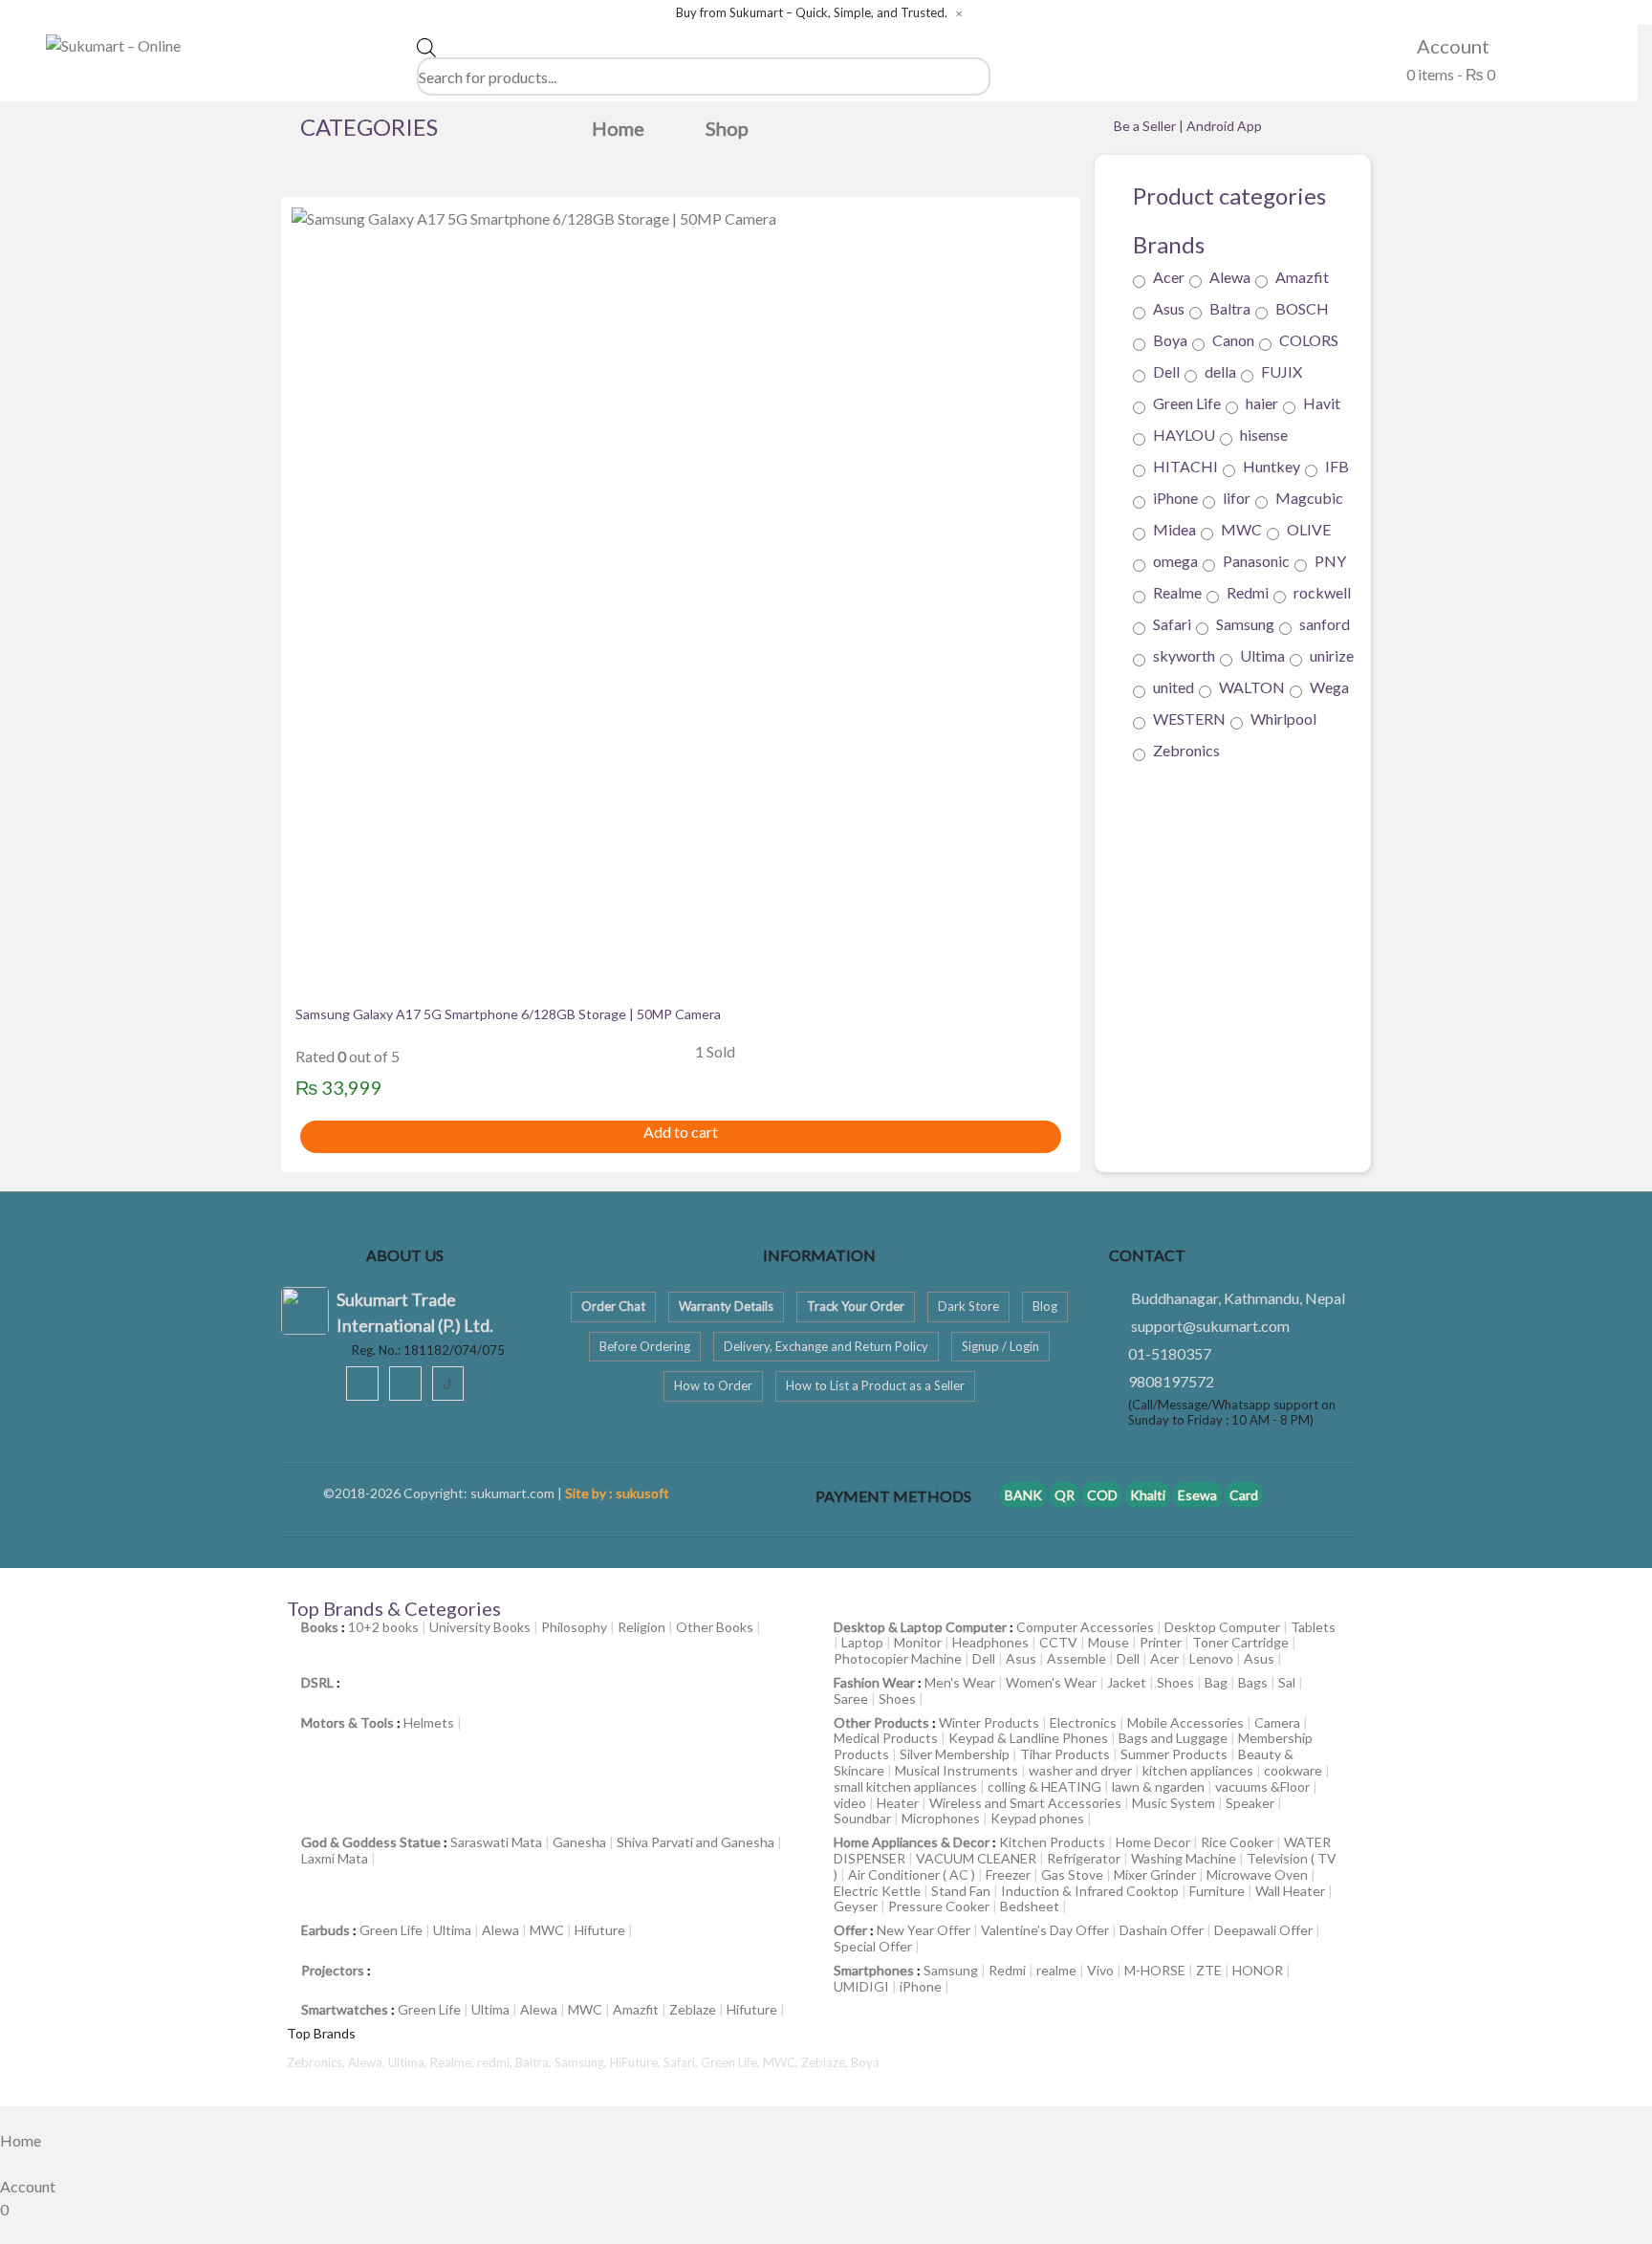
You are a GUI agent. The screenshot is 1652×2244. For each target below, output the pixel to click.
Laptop (862, 1642)
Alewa (1230, 278)
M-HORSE (1155, 1970)
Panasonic (1256, 562)
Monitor (918, 1642)
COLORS (1309, 341)
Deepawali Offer (1263, 1930)
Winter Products (989, 1722)
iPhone (1175, 499)
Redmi (1248, 593)
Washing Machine (1184, 1858)
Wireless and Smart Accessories (1025, 1803)
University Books (480, 1627)
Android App (1224, 126)
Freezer (1008, 1874)
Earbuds (326, 1930)
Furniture (1217, 1891)
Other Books (715, 1627)
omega (1175, 562)
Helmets (429, 1722)
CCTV (1058, 1642)
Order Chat (613, 1306)
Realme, (454, 2062)
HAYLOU (1184, 436)
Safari (1172, 625)
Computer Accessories (1085, 1627)
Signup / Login (1000, 1346)
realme (1056, 1970)
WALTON (1252, 688)
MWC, (782, 2062)
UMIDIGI (861, 1986)
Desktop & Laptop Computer (920, 1627)
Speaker (1250, 1803)
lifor (1237, 499)
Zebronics (1186, 751)
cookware (1293, 1770)
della (1220, 372)
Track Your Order (856, 1306)
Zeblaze (693, 2009)
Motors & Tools (348, 1722)
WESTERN (1189, 719)
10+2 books (383, 1627)
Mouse (1109, 1642)
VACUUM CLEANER (976, 1858)
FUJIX (1282, 372)
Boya (1170, 341)
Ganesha (579, 1842)
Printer (1161, 1642)
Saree (851, 1699)
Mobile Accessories (1185, 1722)
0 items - (1449, 74)
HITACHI (1185, 467)
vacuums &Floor (1262, 1786)
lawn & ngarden (1158, 1786)
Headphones (990, 1642)
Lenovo (1211, 1658)
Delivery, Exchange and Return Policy (826, 1346)
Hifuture (600, 1930)
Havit (1322, 404)
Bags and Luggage (1173, 1738)
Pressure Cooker (939, 1906)
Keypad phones (1037, 1818)
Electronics (1083, 1722)
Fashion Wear (874, 1682)
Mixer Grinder (1155, 1874)
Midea (1174, 530)
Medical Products (886, 1738)
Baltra (1230, 309)
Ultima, (409, 2062)
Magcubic (1309, 499)
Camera (1277, 1722)
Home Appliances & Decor (912, 1842)
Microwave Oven (1257, 1874)
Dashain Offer (1162, 1930)
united (1174, 688)
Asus (1169, 309)
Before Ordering (645, 1346)
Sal (1287, 1682)
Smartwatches (345, 2009)
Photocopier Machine (898, 1658)
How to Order (713, 1385)
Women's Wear (1051, 1682)
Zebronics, (316, 2062)
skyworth (1184, 656)
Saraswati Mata (496, 1842)
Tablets (1313, 1627)
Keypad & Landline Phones (1028, 1738)
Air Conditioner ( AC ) (912, 1874)
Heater (898, 1803)
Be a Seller (1146, 126)
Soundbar (862, 1818)
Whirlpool (1283, 719)
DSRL (317, 1682)
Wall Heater (1290, 1891)
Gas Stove (1072, 1874)
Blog (1045, 1306)
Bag (1216, 1682)
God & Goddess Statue (371, 1842)
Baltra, (535, 2062)
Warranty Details (726, 1306)
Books (320, 1627)
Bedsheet (1030, 1906)
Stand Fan (961, 1891)
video (850, 1803)
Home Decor (1153, 1842)
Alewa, (368, 2062)
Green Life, (732, 2062)
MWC (1241, 530)
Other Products (881, 1722)
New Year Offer (924, 1930)
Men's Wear (960, 1682)
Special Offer (873, 1946)
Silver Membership (955, 1754)
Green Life (1187, 404)
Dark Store (968, 1306)
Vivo (1100, 1970)
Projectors (333, 1970)
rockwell (1322, 593)
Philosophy (574, 1627)
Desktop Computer (1222, 1627)
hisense (1264, 436)
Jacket (1127, 1682)
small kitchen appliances (905, 1786)
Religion (641, 1627)
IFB (1337, 467)
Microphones (941, 1818)
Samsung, (582, 2062)
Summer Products (1174, 1754)
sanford (1325, 625)
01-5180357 (1170, 1353)
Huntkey (1272, 467)
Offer (850, 1930)
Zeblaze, (826, 2062)
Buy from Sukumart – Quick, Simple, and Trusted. (812, 13)
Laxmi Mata (335, 1858)
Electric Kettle (877, 1891)
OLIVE (1309, 530)
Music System (1174, 1803)
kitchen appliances (1198, 1770)
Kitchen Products (1052, 1842)
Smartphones (874, 1970)
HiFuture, (637, 2062)
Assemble (1076, 1658)
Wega (1329, 688)
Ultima (1262, 656)
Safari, (682, 2062)
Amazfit (1302, 278)
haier (1262, 404)
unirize (1332, 656)
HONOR (1258, 1970)
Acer (1169, 278)
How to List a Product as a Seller (875, 1385)
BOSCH (1302, 309)
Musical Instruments (956, 1770)
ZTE (1209, 1970)
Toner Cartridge (1240, 1642)
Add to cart (681, 1132)
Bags (1253, 1682)
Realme (1177, 593)
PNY (1330, 562)
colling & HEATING (1044, 1786)
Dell (1166, 372)
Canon (1233, 341)
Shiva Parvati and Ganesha (696, 1842)
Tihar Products (1065, 1754)
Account (1451, 46)
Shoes (1175, 1682)
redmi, (496, 2062)
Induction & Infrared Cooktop (1090, 1891)
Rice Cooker (1237, 1842)
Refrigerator (1084, 1858)
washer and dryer (1080, 1770)
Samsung (1245, 625)
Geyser (856, 1906)
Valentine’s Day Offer (1045, 1930)
